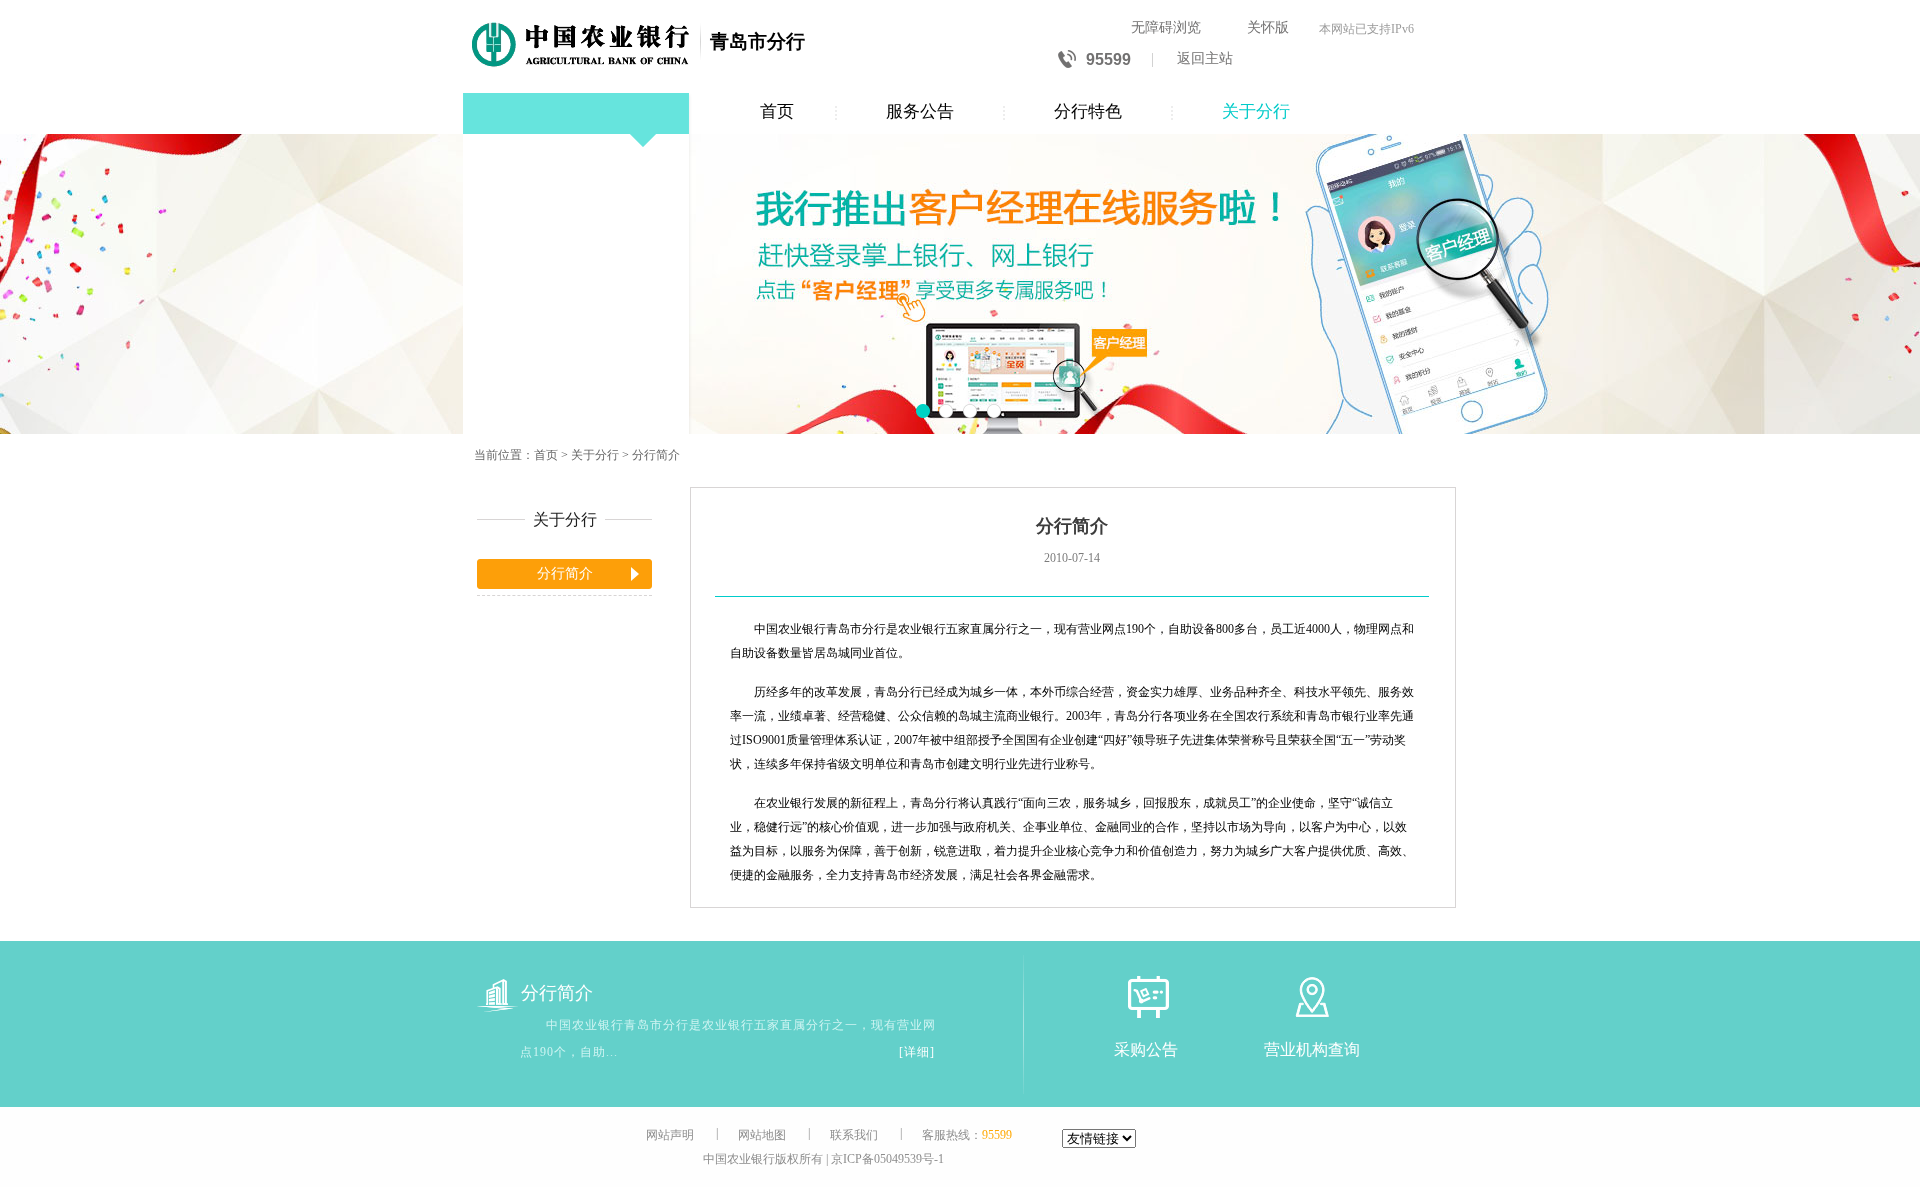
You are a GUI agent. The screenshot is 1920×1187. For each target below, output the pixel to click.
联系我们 (854, 1135)
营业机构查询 (1312, 1049)
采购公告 (1146, 1049)
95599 (1108, 59)
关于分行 (1256, 111)
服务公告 (920, 111)
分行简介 (656, 455)
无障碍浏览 (1166, 27)
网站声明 (670, 1135)
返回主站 (1205, 58)
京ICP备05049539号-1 (887, 1159)
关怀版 (1268, 27)
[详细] (917, 1052)
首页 (777, 111)
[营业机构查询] (1312, 996)
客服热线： (967, 1135)
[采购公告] (1146, 996)
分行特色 (1088, 111)
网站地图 (762, 1135)
